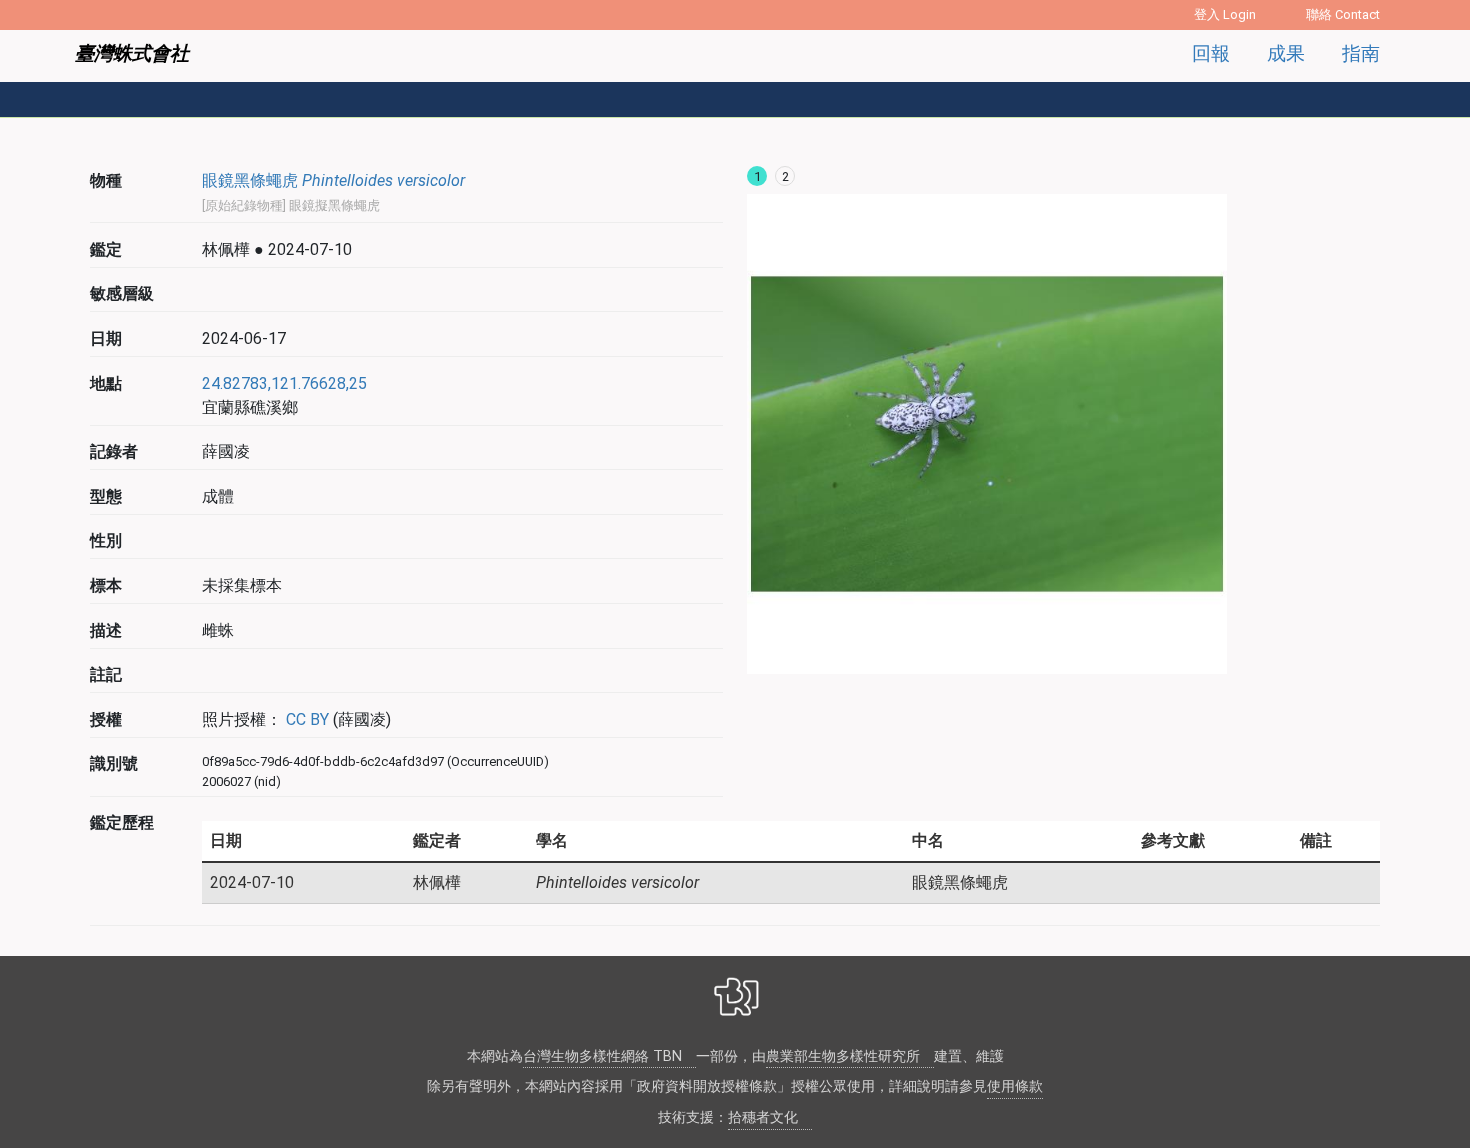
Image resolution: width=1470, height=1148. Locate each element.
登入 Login (1225, 14)
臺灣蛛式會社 (132, 53)
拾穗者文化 (763, 1117)
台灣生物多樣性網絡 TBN (602, 1056)
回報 (1211, 53)
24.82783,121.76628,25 (284, 383)
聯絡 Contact (1343, 14)
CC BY (305, 719)
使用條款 (1015, 1086)
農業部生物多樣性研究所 (843, 1056)
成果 (1286, 53)
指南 (1361, 53)
